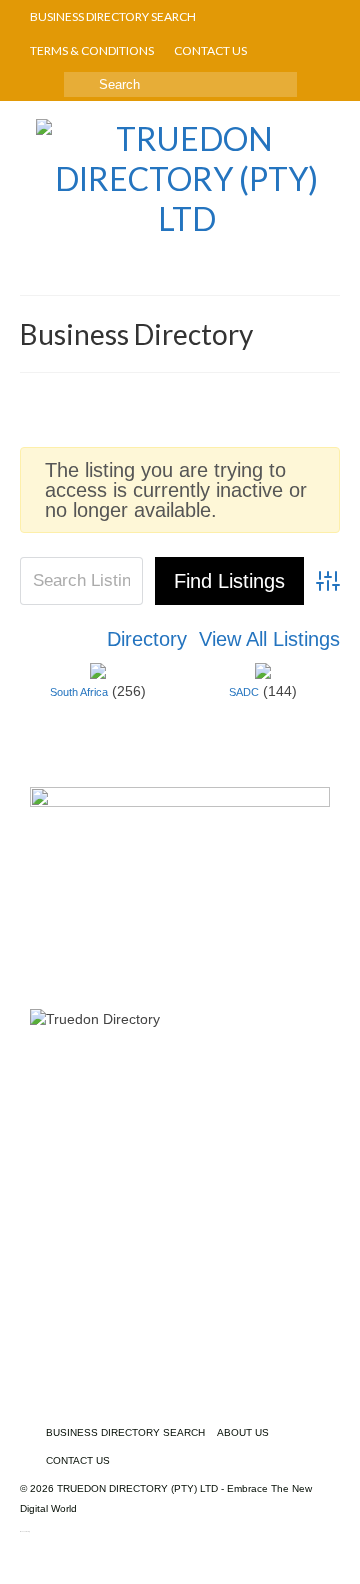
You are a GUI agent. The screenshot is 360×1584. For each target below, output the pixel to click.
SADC (244, 692)
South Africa (79, 692)
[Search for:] (180, 84)
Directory (147, 639)
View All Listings (269, 639)
